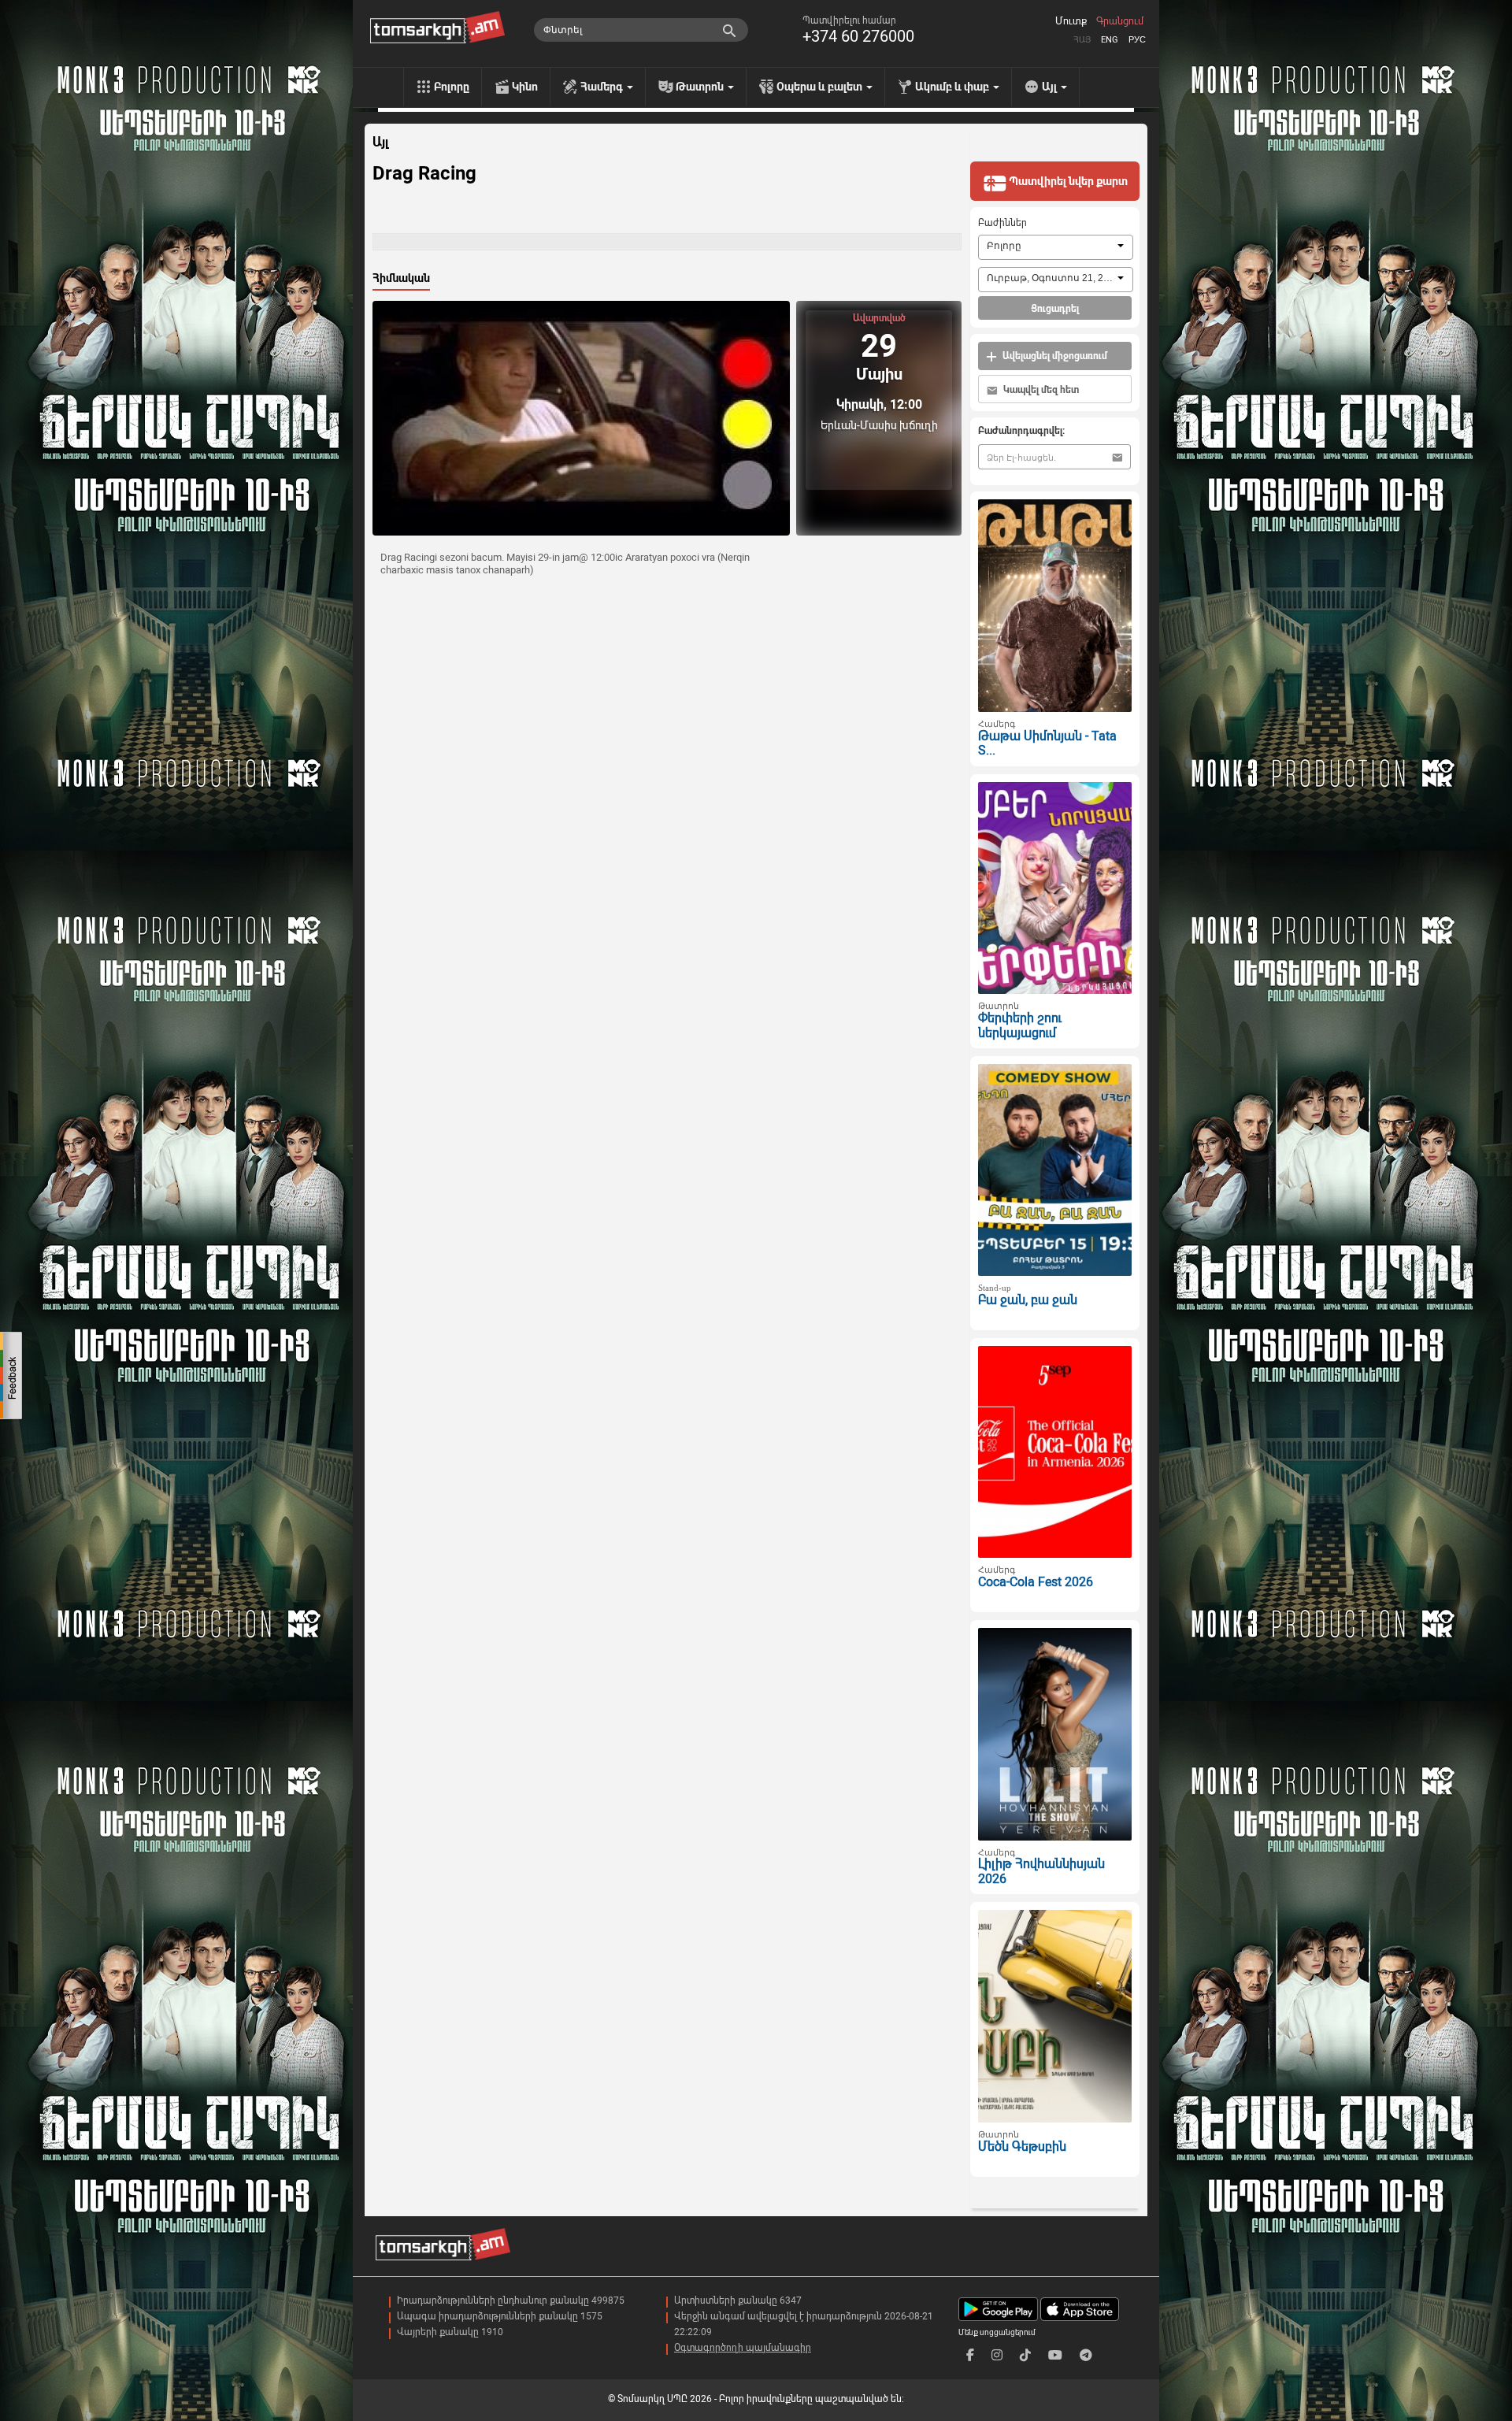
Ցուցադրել (1055, 309)
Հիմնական (401, 278)
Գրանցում (1120, 21)
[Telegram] (1086, 2355)
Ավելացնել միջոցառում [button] (1054, 356)
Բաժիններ (1002, 223)
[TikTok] (1025, 2355)
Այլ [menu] (1051, 87)
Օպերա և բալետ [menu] (821, 87)
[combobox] (1056, 247)
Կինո (525, 87)
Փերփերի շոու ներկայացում (1020, 1025)
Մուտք (1071, 21)
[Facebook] (970, 2355)
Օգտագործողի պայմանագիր (743, 2348)
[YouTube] (1055, 2355)
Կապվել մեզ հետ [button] (1040, 390)
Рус (1137, 40)
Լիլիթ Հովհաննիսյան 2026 (1041, 1871)
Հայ (1082, 40)
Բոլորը (452, 87)
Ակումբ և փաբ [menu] (953, 87)
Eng (1110, 40)
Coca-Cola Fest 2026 (1036, 1582)
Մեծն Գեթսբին (1022, 2147)
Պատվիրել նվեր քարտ (1067, 181)
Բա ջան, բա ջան (1028, 1300)
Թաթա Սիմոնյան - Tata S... (1047, 743)
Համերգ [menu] (603, 87)
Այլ (380, 143)
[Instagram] (997, 2355)
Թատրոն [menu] (701, 87)
